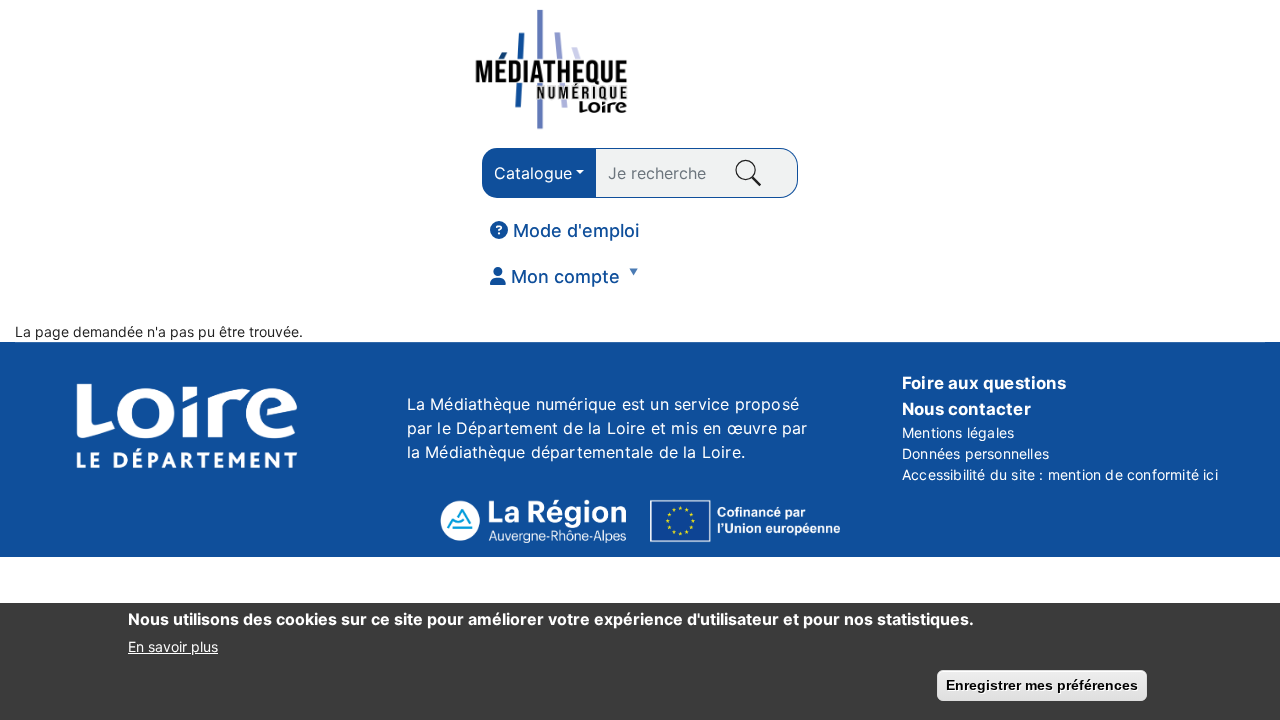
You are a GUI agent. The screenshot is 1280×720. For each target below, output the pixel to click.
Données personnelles (975, 453)
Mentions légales (958, 432)
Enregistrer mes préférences (1042, 685)
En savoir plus (173, 645)
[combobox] (539, 173)
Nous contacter (966, 409)
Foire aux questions (984, 383)
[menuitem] (564, 231)
